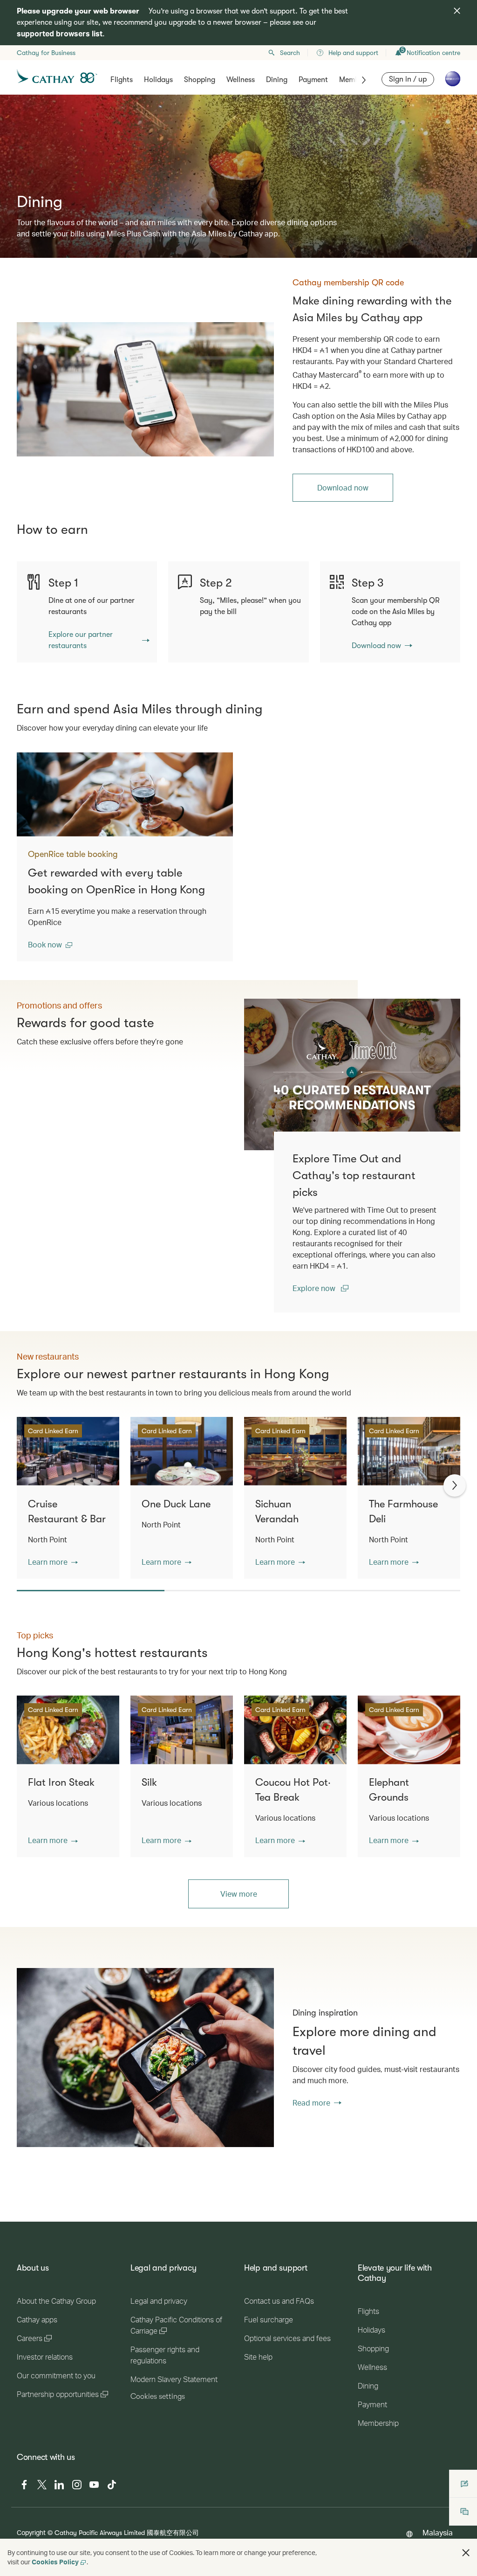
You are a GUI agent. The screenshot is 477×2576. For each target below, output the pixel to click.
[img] (457, 11)
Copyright (31, 2532)
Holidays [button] (158, 80)
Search (290, 53)
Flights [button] (122, 80)
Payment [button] (313, 80)
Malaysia (438, 2532)
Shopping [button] (200, 80)
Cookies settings (158, 2396)
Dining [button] (277, 80)
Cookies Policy (55, 2562)
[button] (50, 945)
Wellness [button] (241, 80)
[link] (145, 389)
